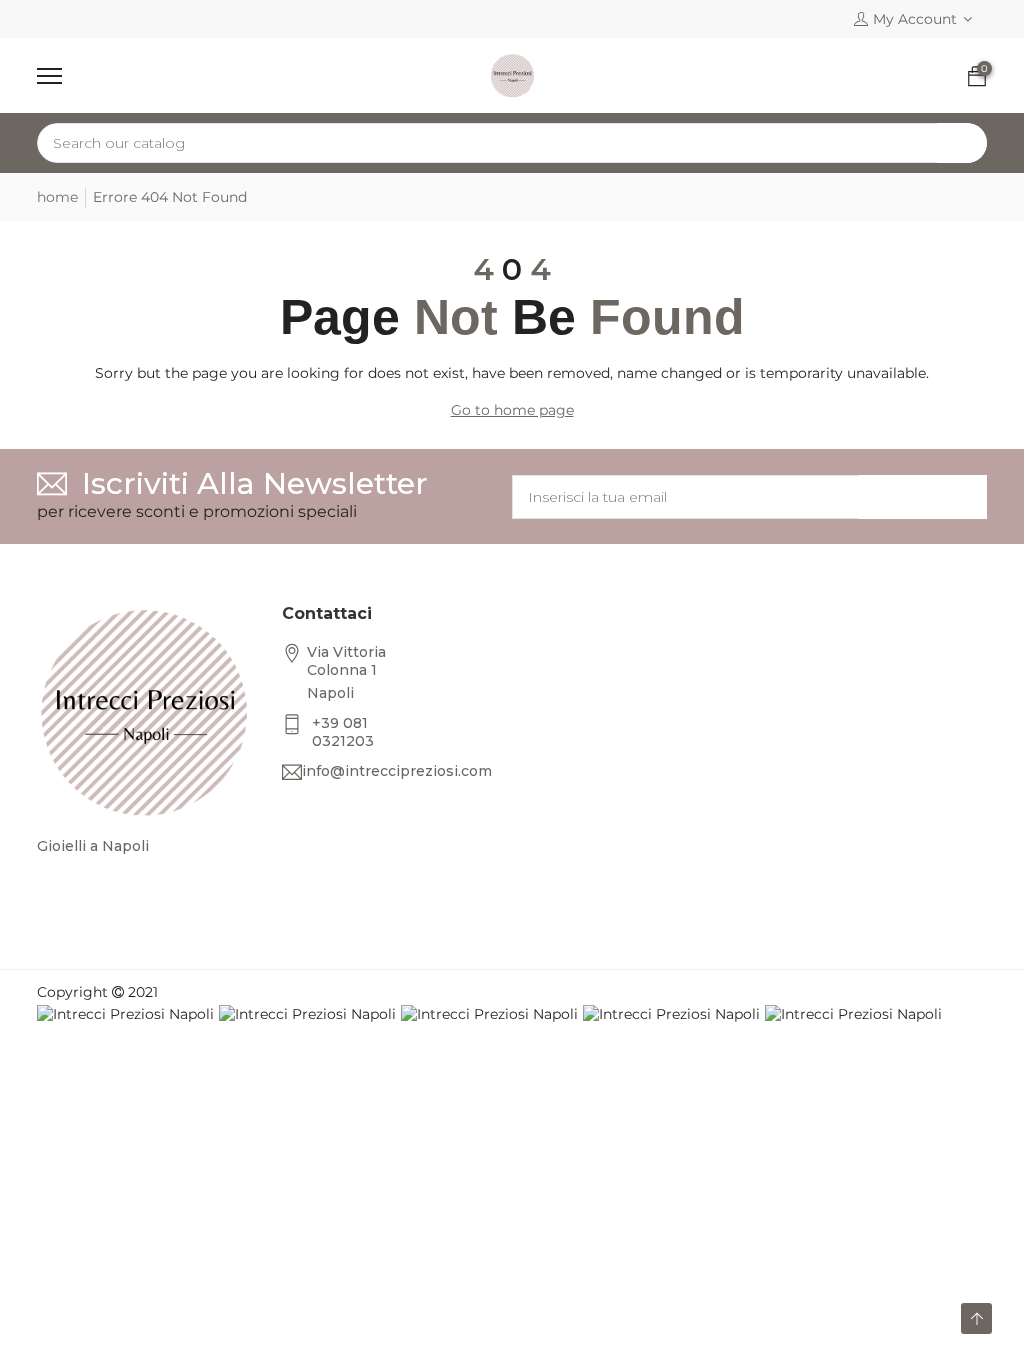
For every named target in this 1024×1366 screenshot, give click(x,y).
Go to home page (512, 410)
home (57, 197)
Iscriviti (923, 497)
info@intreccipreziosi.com (397, 771)
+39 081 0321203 (343, 732)
